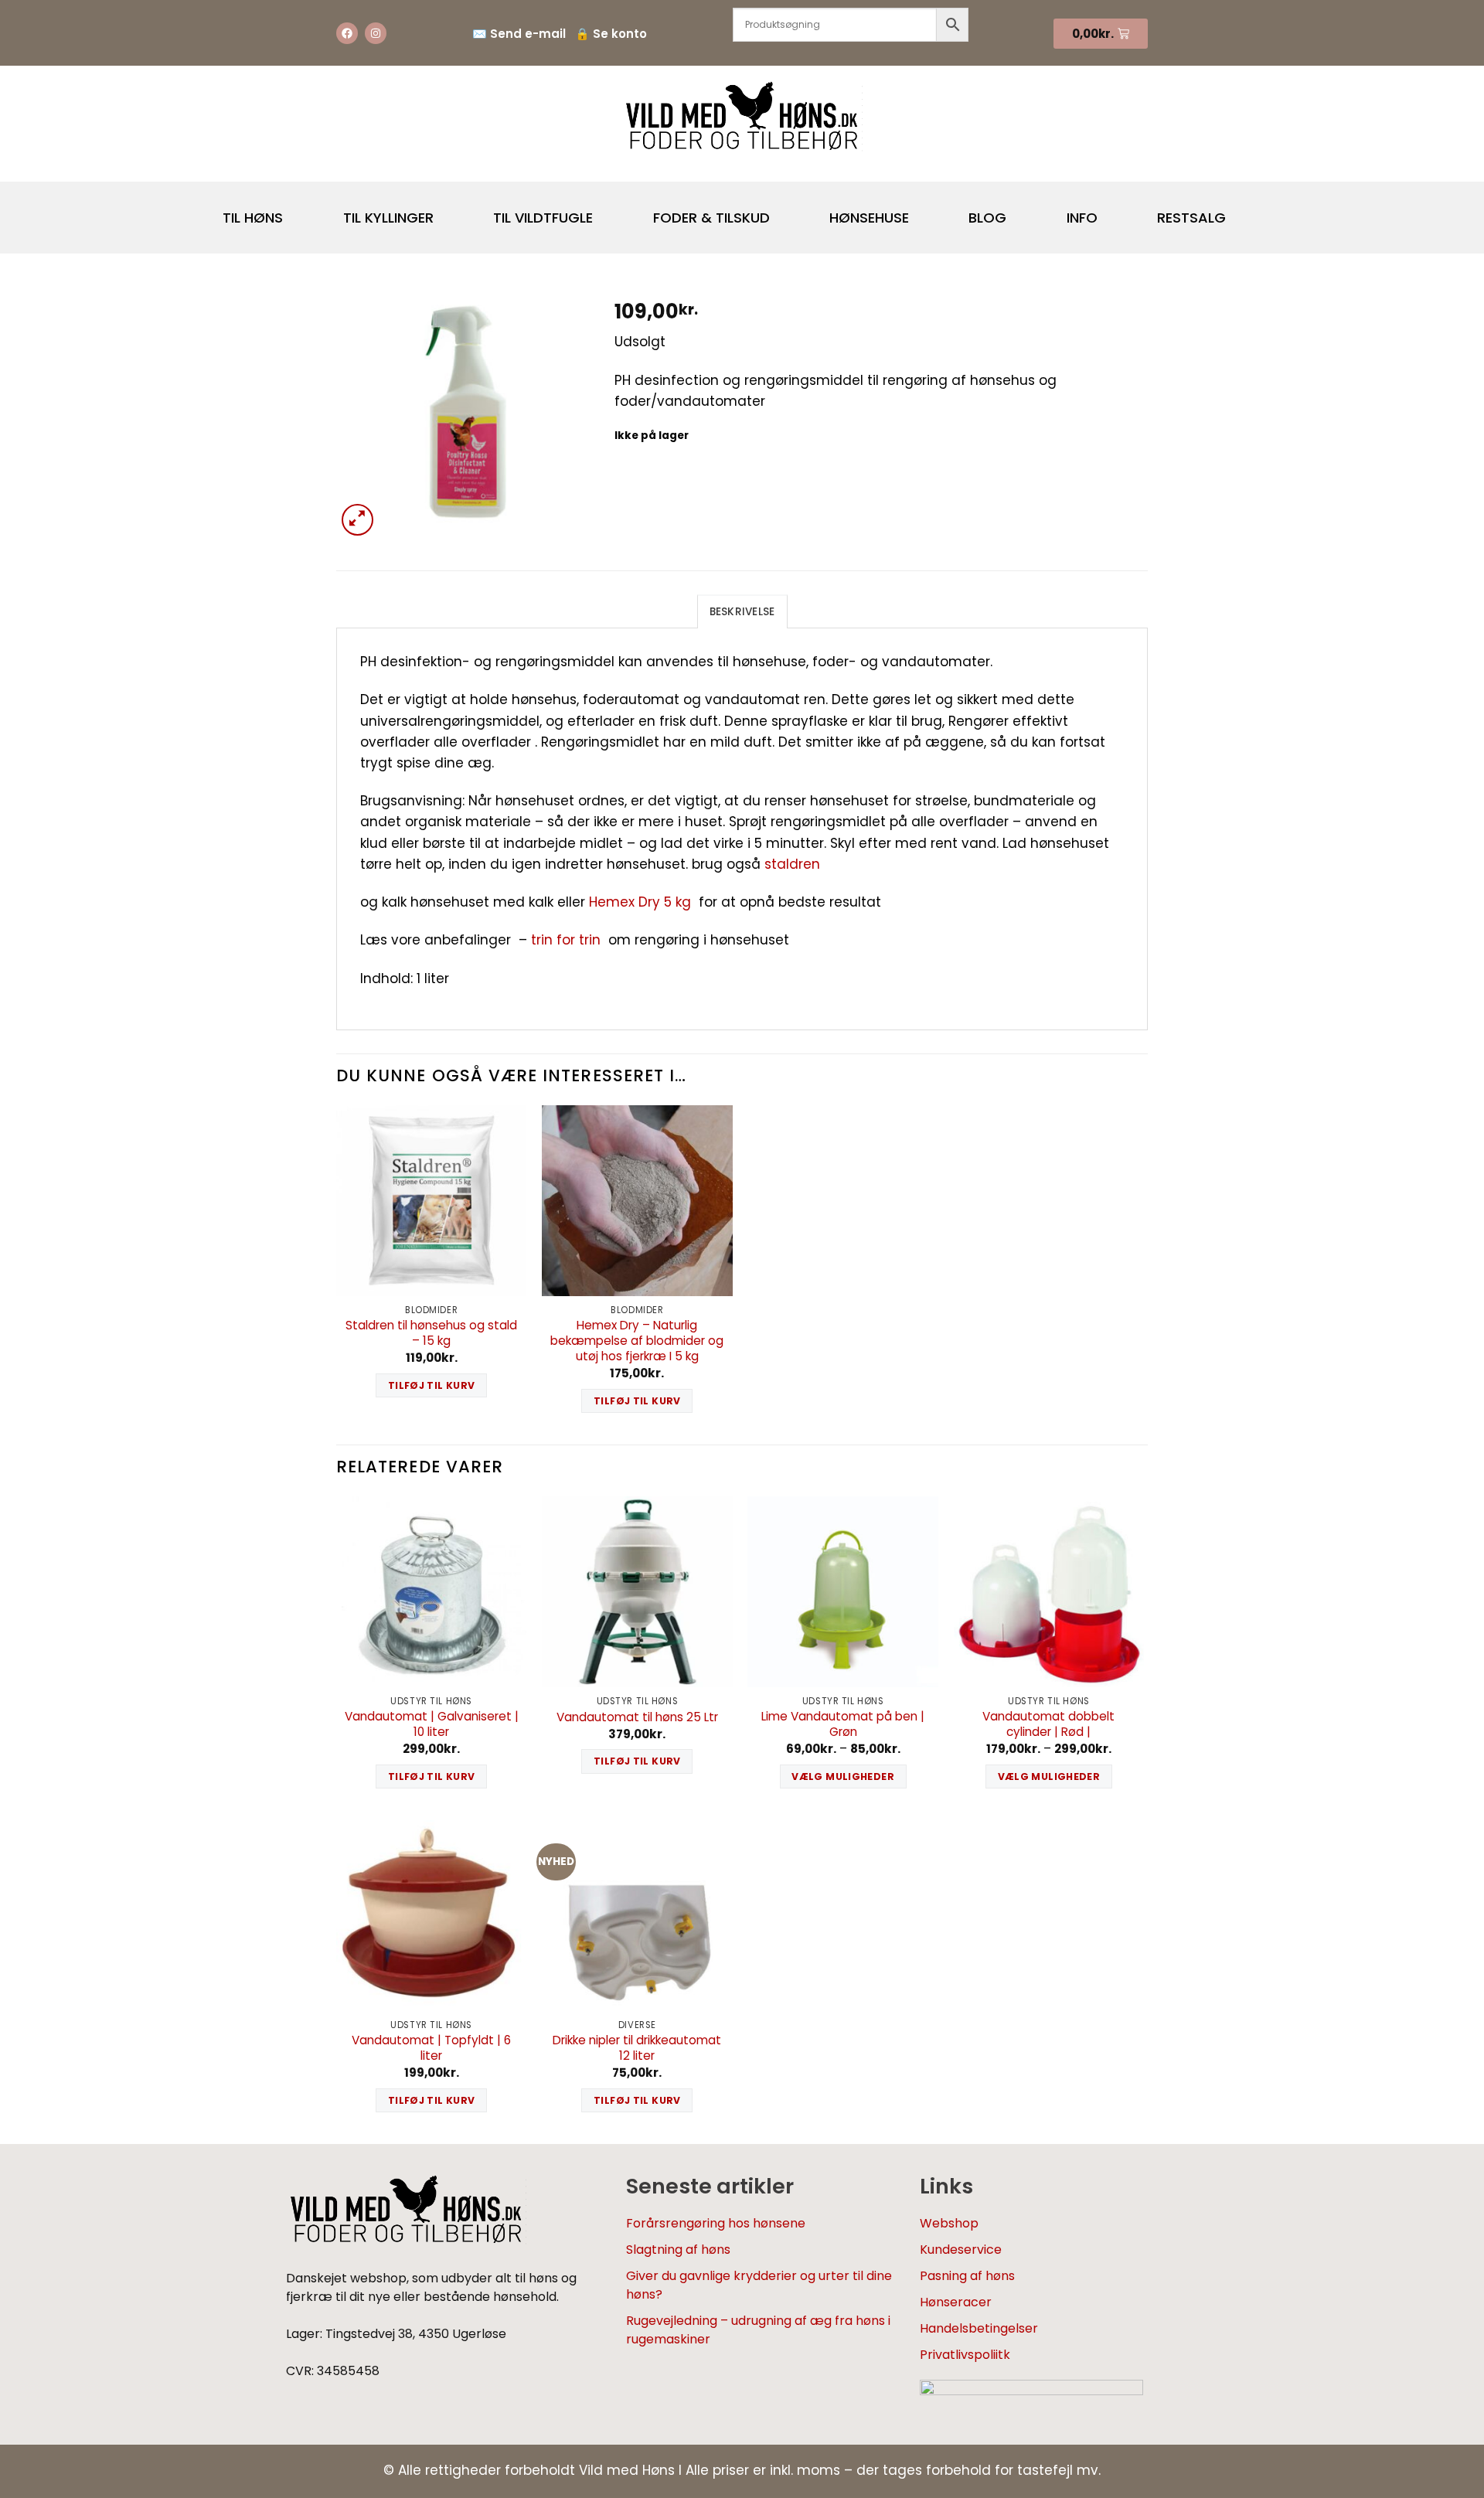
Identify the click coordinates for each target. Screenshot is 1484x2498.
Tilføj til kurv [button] (432, 1385)
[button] (357, 520)
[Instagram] (376, 33)
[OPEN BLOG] (1019, 211)
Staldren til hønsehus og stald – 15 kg (431, 1333)
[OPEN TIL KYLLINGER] (447, 211)
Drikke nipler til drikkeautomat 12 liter (637, 2048)
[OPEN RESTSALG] (1239, 211)
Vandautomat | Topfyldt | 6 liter (431, 2048)
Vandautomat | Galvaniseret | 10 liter (432, 1724)
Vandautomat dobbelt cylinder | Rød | (1048, 1724)
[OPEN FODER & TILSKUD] (783, 211)
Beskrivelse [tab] (742, 612)
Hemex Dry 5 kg (640, 902)
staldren (794, 864)
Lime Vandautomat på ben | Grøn (843, 1724)
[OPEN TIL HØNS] (296, 211)
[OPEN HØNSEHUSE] (922, 211)
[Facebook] (347, 33)
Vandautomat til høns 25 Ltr (637, 1717)
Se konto (620, 34)
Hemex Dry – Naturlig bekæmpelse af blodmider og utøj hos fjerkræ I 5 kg (637, 1341)
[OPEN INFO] (1111, 211)
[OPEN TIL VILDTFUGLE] (606, 211)
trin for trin (566, 940)
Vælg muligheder (843, 1777)
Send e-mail (528, 34)
